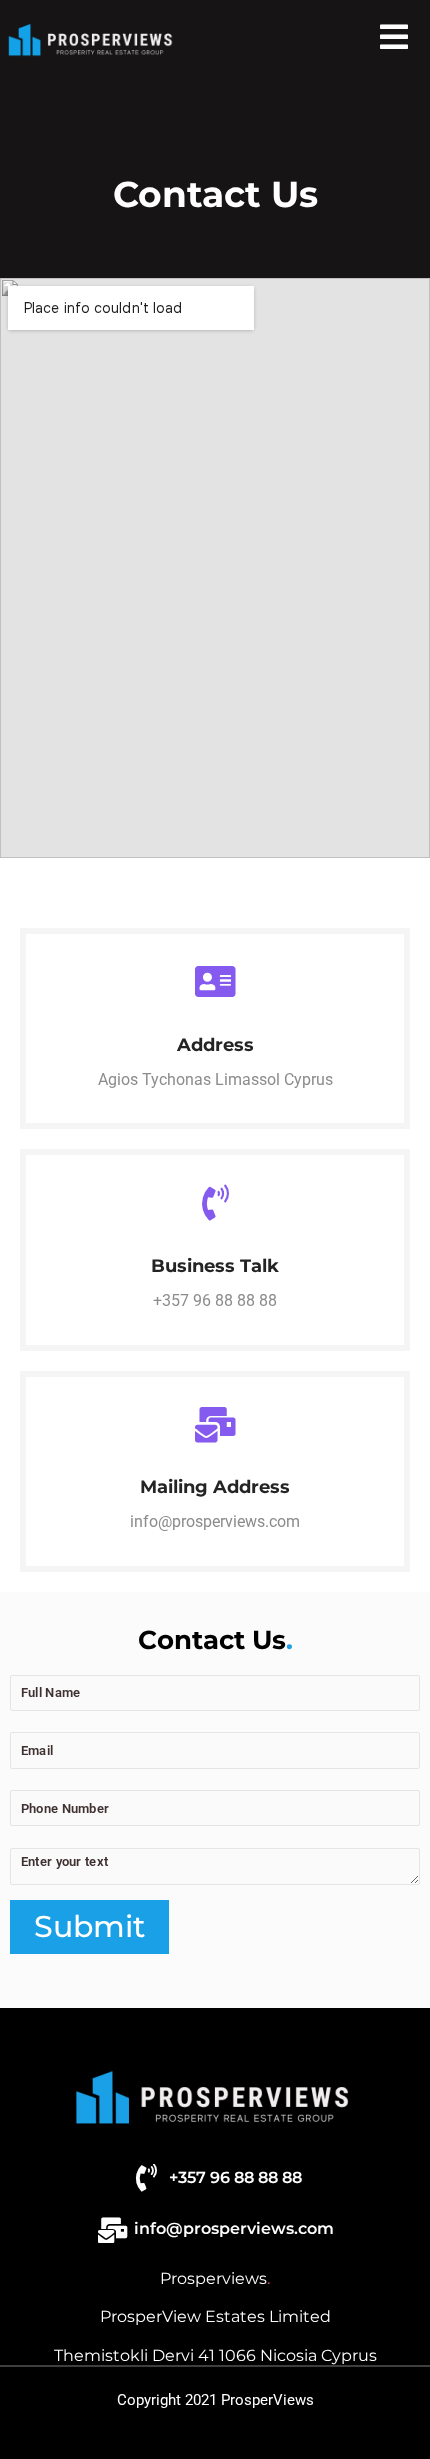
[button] (394, 37)
